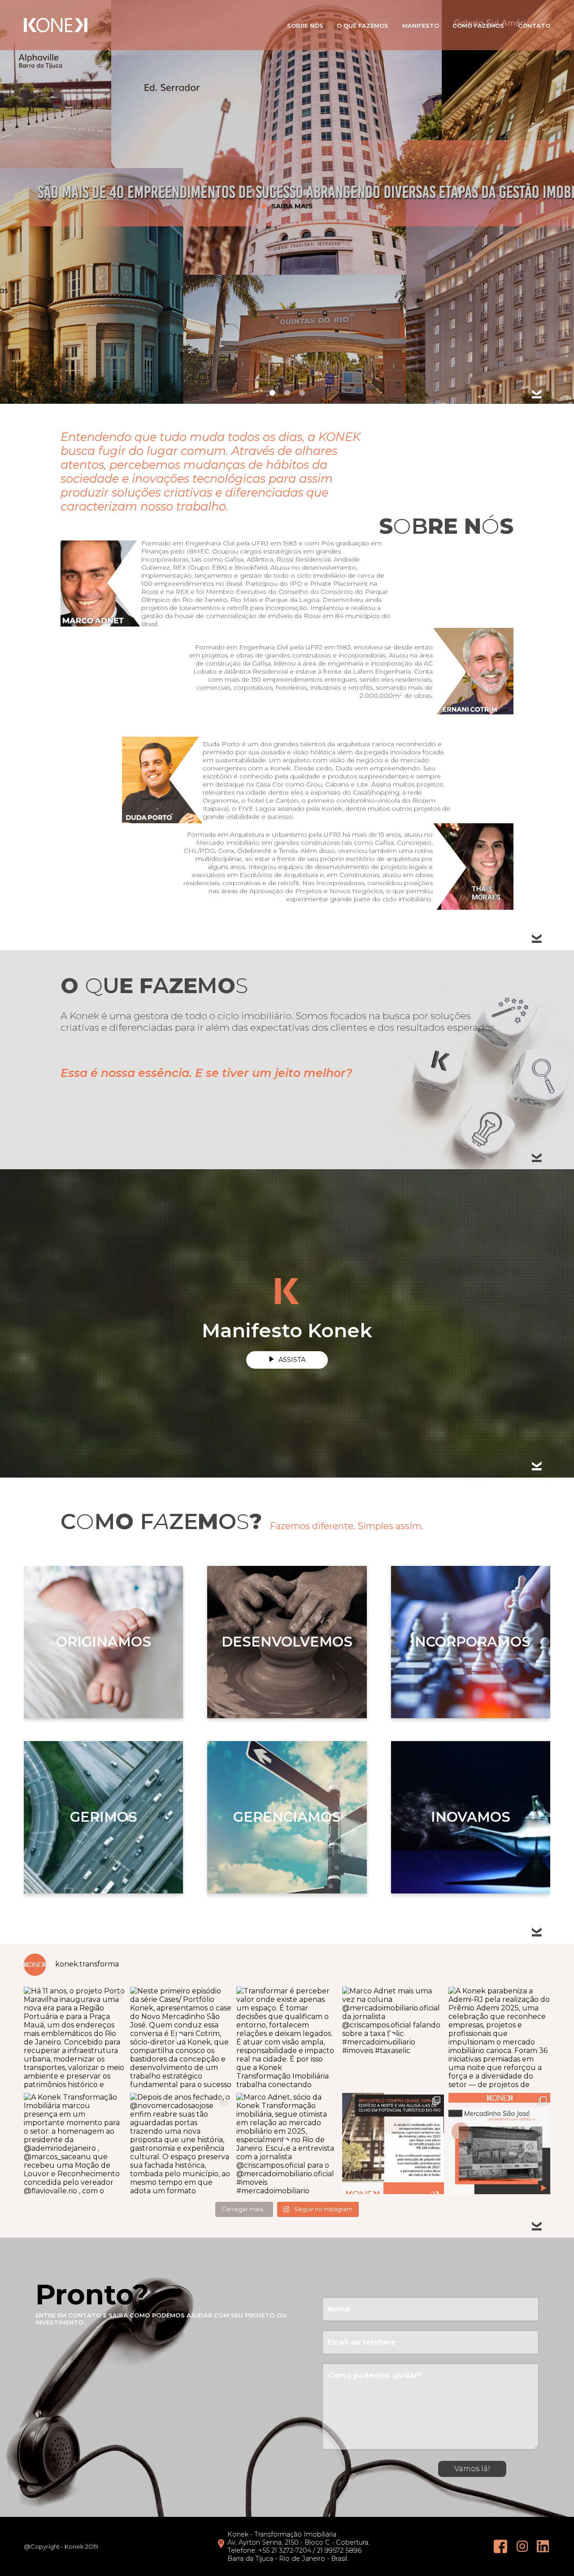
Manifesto (421, 26)
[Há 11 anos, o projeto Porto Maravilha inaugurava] (75, 2038)
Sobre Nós (305, 26)
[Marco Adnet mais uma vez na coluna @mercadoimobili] (393, 2038)
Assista (292, 1360)
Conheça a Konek (292, 229)
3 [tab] (302, 393)
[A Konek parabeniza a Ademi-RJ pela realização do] (499, 2038)
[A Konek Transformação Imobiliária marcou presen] (75, 2144)
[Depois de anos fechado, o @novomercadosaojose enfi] (181, 2144)
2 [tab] (287, 393)
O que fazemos (363, 26)
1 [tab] (272, 393)
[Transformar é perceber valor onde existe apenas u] (287, 2038)
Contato (534, 26)
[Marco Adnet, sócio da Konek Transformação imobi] (287, 2144)
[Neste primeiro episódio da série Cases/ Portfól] (181, 2038)
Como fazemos (478, 26)
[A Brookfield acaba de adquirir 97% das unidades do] (393, 2144)
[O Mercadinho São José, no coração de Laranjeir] (499, 2144)
